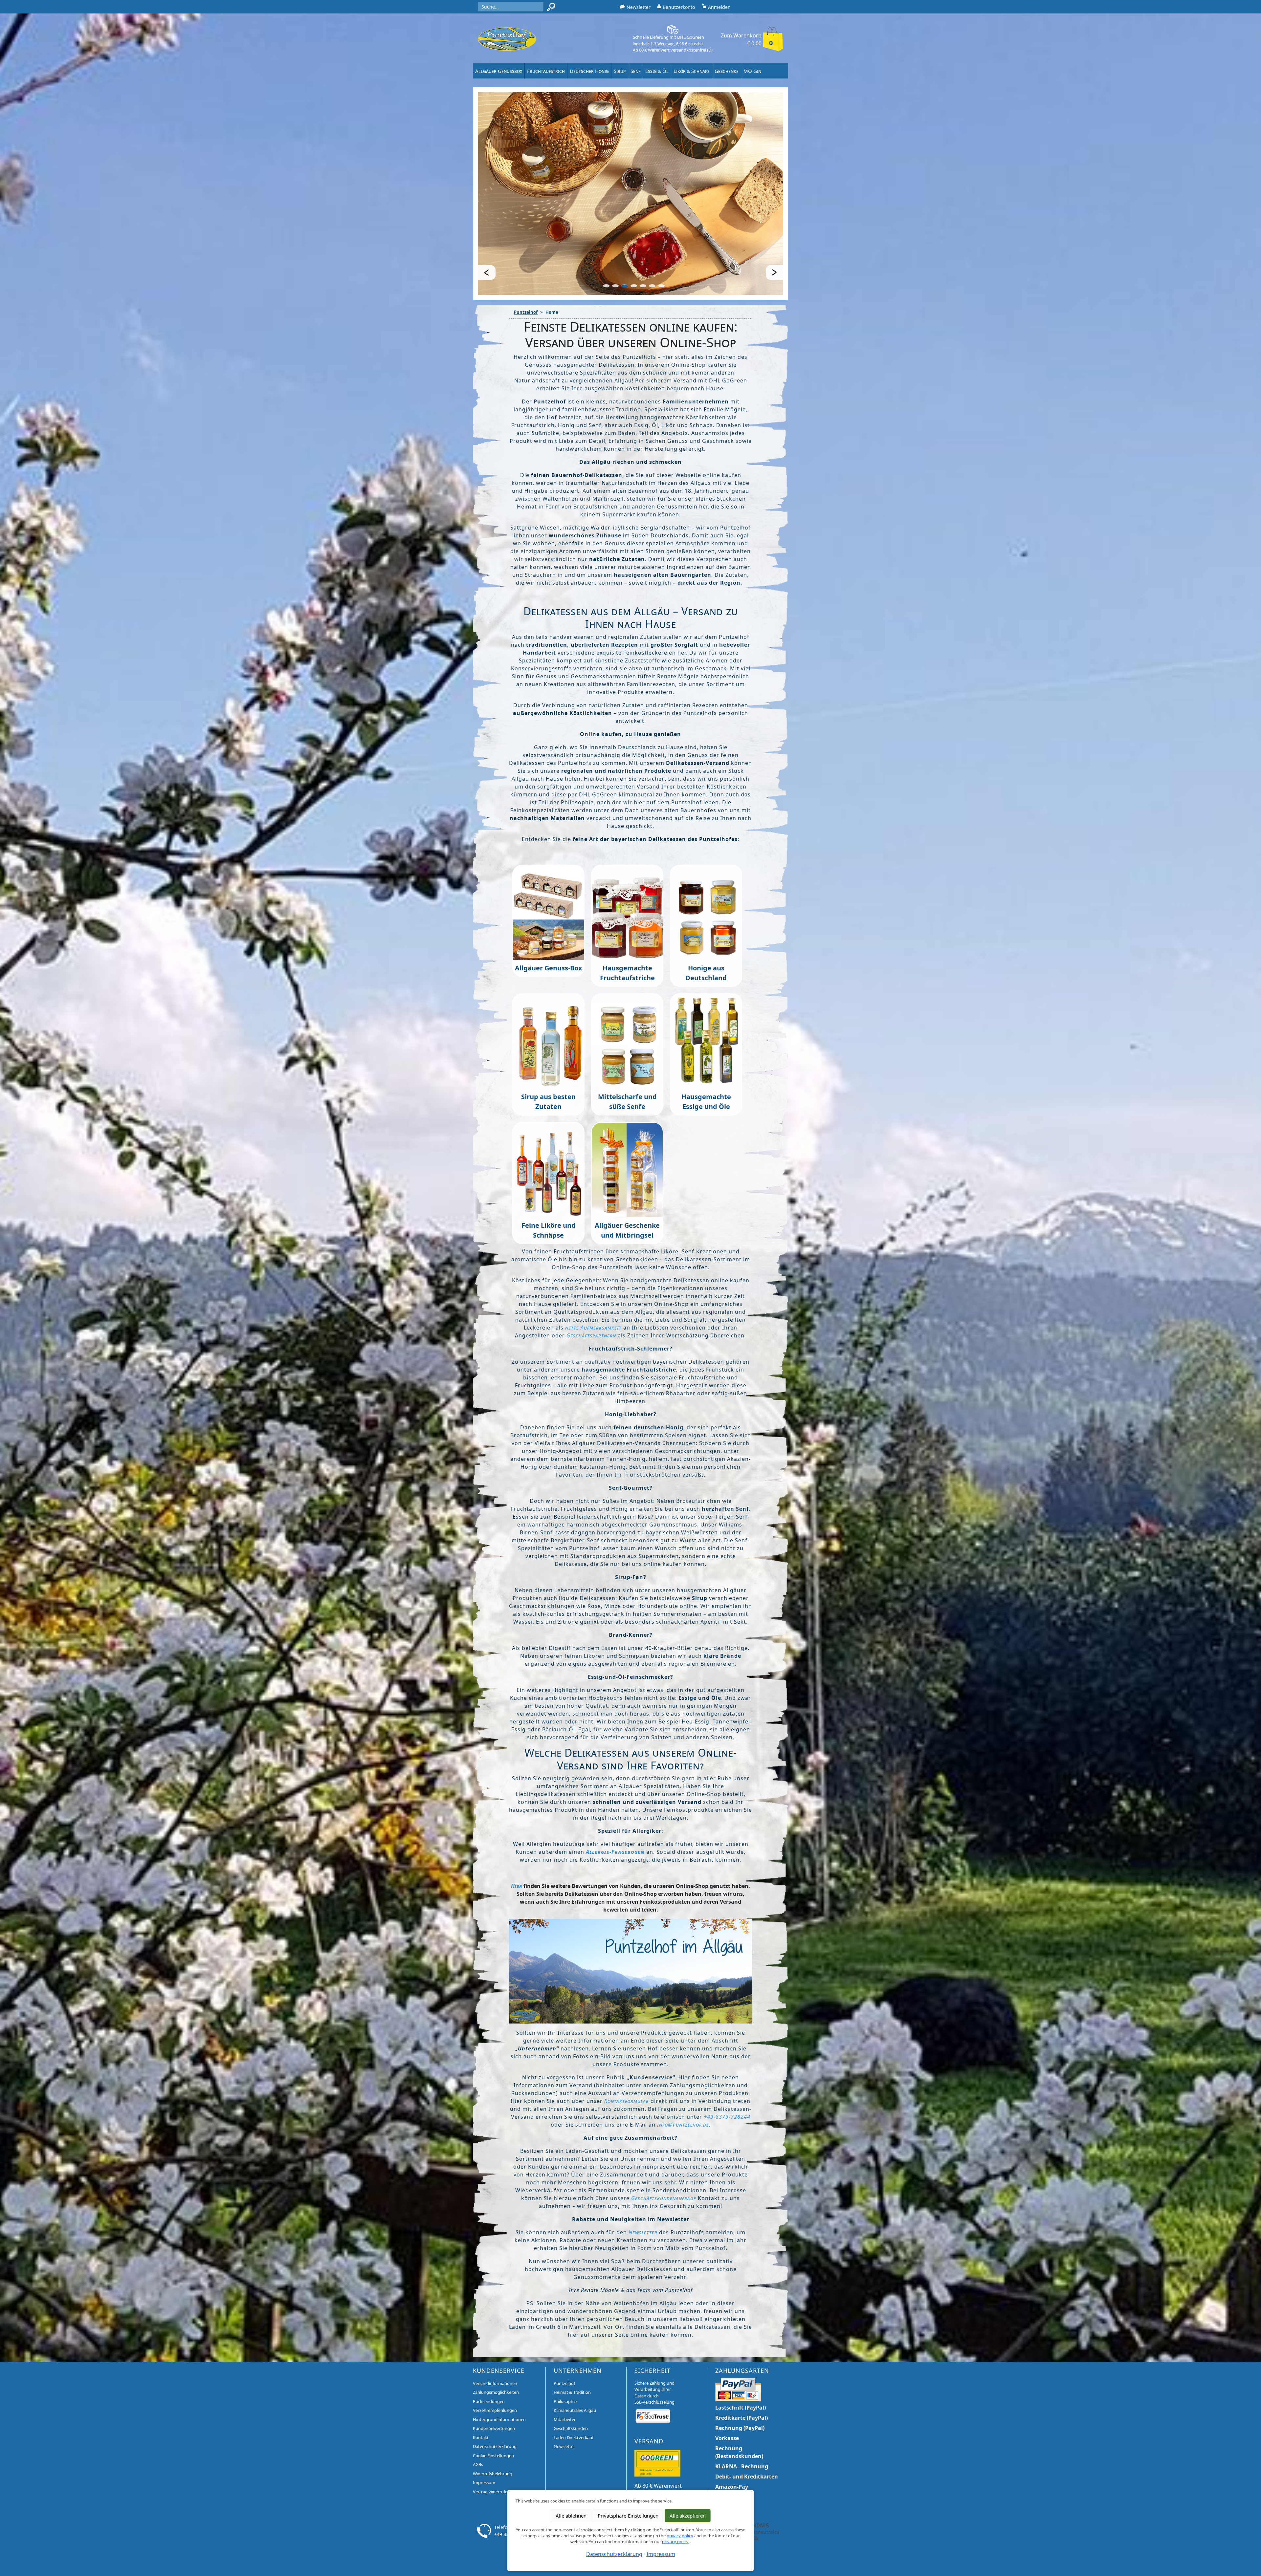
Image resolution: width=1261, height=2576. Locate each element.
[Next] (776, 206)
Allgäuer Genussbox (499, 71)
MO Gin (752, 71)
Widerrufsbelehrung (493, 2407)
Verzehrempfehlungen (495, 2344)
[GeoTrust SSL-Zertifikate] (653, 2349)
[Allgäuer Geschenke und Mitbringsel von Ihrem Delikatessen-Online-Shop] (627, 1103)
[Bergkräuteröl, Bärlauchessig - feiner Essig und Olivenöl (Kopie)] (706, 975)
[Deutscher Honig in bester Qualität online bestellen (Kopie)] (706, 846)
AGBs (478, 2398)
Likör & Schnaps (692, 71)
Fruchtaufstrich (546, 71)
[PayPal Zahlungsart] (738, 2323)
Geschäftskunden (571, 2362)
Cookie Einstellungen (493, 2389)
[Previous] (485, 206)
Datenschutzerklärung (495, 2380)
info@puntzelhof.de (683, 2059)
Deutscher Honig (589, 71)
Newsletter (643, 2166)
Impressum (484, 2416)
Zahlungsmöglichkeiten (496, 2326)
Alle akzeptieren (688, 2516)
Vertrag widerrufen (491, 2425)
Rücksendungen (489, 2335)
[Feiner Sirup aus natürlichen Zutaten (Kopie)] (548, 975)
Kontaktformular (627, 2035)
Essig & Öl (657, 71)
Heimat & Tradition (572, 2326)
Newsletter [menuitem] (639, 7)
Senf (635, 71)
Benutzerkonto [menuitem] (679, 7)
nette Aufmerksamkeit (593, 1262)
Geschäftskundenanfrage (664, 2132)
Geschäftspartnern (591, 1269)
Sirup (620, 71)
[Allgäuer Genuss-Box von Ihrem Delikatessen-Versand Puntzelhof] (548, 846)
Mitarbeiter (565, 2353)
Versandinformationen (495, 2317)
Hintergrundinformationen (499, 2353)
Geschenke (727, 71)
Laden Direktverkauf (574, 2371)
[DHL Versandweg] (657, 2397)
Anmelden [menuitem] (719, 7)
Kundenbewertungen (494, 2362)
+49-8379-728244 (727, 2051)
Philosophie (565, 2335)
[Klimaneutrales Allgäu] (753, 2465)
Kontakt (481, 2371)
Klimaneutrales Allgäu (575, 2344)
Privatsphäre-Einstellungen (628, 2516)
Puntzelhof (526, 246)
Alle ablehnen (571, 2516)
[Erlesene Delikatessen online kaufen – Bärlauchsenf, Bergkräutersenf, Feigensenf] (627, 975)
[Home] (507, 39)
